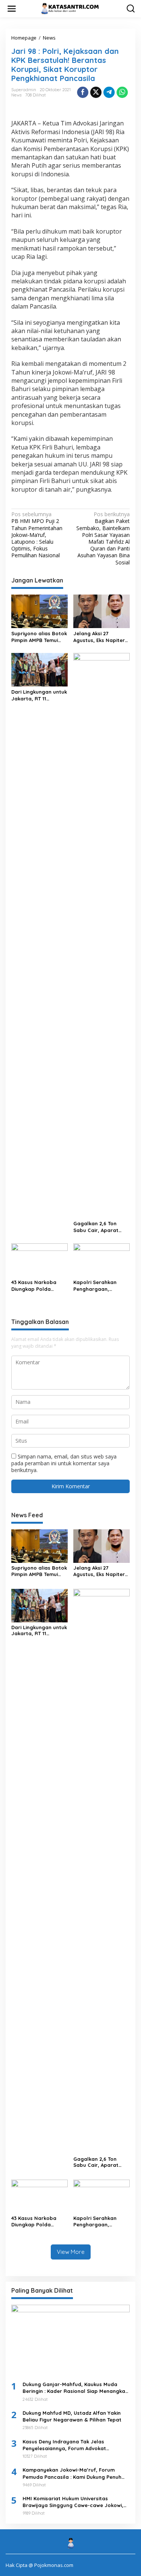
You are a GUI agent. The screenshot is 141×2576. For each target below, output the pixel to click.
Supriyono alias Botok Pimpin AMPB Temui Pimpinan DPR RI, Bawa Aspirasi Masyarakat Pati (39, 637)
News (16, 95)
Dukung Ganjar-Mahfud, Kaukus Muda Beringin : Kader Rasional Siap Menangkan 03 (75, 2388)
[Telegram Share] (109, 92)
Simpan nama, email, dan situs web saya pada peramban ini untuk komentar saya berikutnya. (64, 1463)
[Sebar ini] (83, 92)
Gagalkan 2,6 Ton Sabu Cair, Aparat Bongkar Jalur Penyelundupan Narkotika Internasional (96, 1227)
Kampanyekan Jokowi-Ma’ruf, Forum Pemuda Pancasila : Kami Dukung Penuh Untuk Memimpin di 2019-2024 (72, 2473)
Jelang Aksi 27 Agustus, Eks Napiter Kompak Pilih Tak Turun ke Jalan (99, 637)
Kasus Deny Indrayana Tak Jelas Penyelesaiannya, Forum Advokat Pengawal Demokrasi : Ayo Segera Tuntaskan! (65, 2445)
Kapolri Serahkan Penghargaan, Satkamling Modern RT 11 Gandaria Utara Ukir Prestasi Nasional (101, 1286)
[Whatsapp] (122, 92)
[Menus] (12, 9)
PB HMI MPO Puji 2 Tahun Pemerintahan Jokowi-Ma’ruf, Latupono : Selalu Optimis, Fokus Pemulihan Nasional (37, 535)
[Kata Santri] (72, 8)
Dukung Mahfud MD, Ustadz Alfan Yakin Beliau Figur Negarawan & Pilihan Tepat (72, 2416)
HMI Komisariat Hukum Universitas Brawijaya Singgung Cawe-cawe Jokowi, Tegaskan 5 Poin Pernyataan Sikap (73, 2502)
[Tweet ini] (96, 92)
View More (71, 2252)
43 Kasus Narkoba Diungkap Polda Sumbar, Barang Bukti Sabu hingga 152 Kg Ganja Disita (39, 1286)
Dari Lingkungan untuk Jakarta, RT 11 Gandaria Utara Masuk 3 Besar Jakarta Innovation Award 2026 (39, 695)
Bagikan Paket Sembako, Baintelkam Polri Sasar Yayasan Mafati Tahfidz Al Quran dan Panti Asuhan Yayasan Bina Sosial (103, 538)
